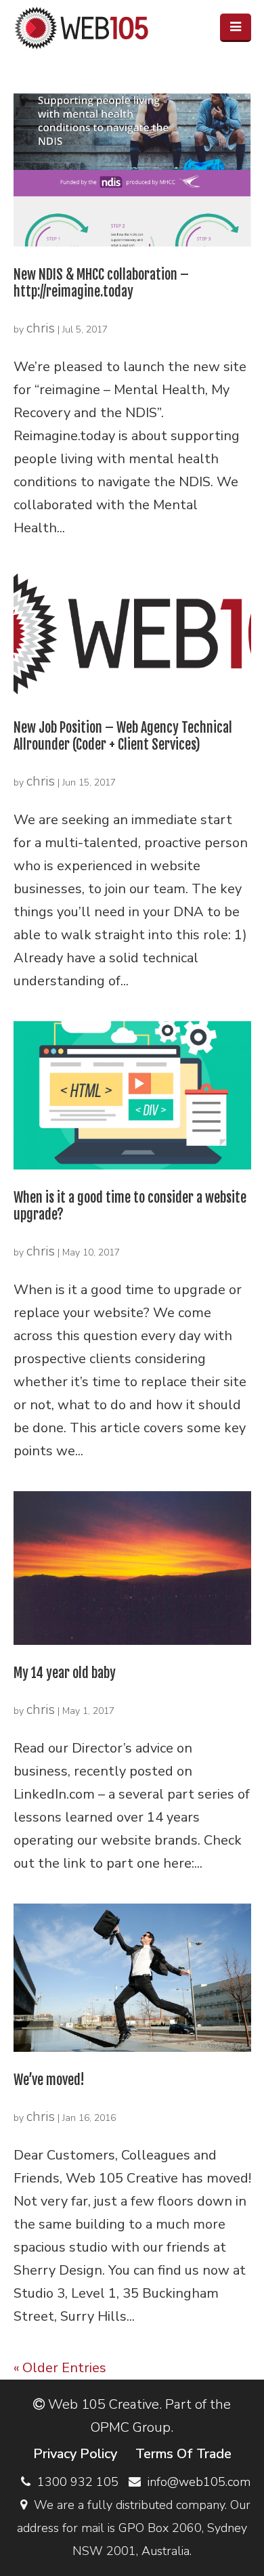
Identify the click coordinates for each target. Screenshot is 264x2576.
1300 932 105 (78, 2482)
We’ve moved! (49, 2080)
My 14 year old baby (65, 1673)
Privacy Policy (75, 2454)
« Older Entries (60, 2368)
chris (41, 328)
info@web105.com (199, 2482)
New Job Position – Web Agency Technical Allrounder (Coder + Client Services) (123, 736)
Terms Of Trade (183, 2454)
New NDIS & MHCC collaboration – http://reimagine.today (101, 283)
